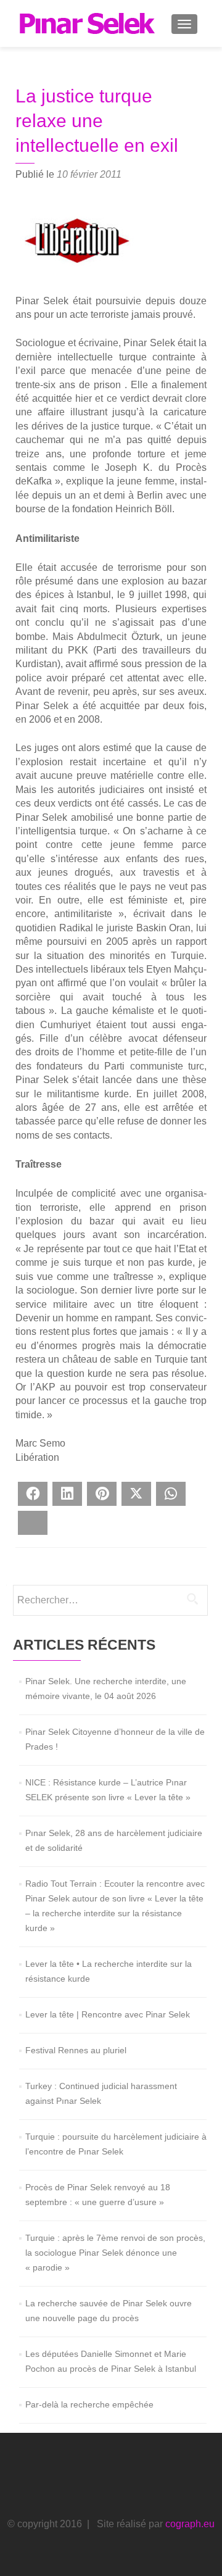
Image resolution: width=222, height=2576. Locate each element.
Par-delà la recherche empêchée (89, 2404)
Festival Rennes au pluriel (76, 2050)
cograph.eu (190, 2524)
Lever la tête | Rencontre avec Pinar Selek (108, 2014)
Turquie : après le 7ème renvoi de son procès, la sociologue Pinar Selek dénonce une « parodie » (115, 2253)
